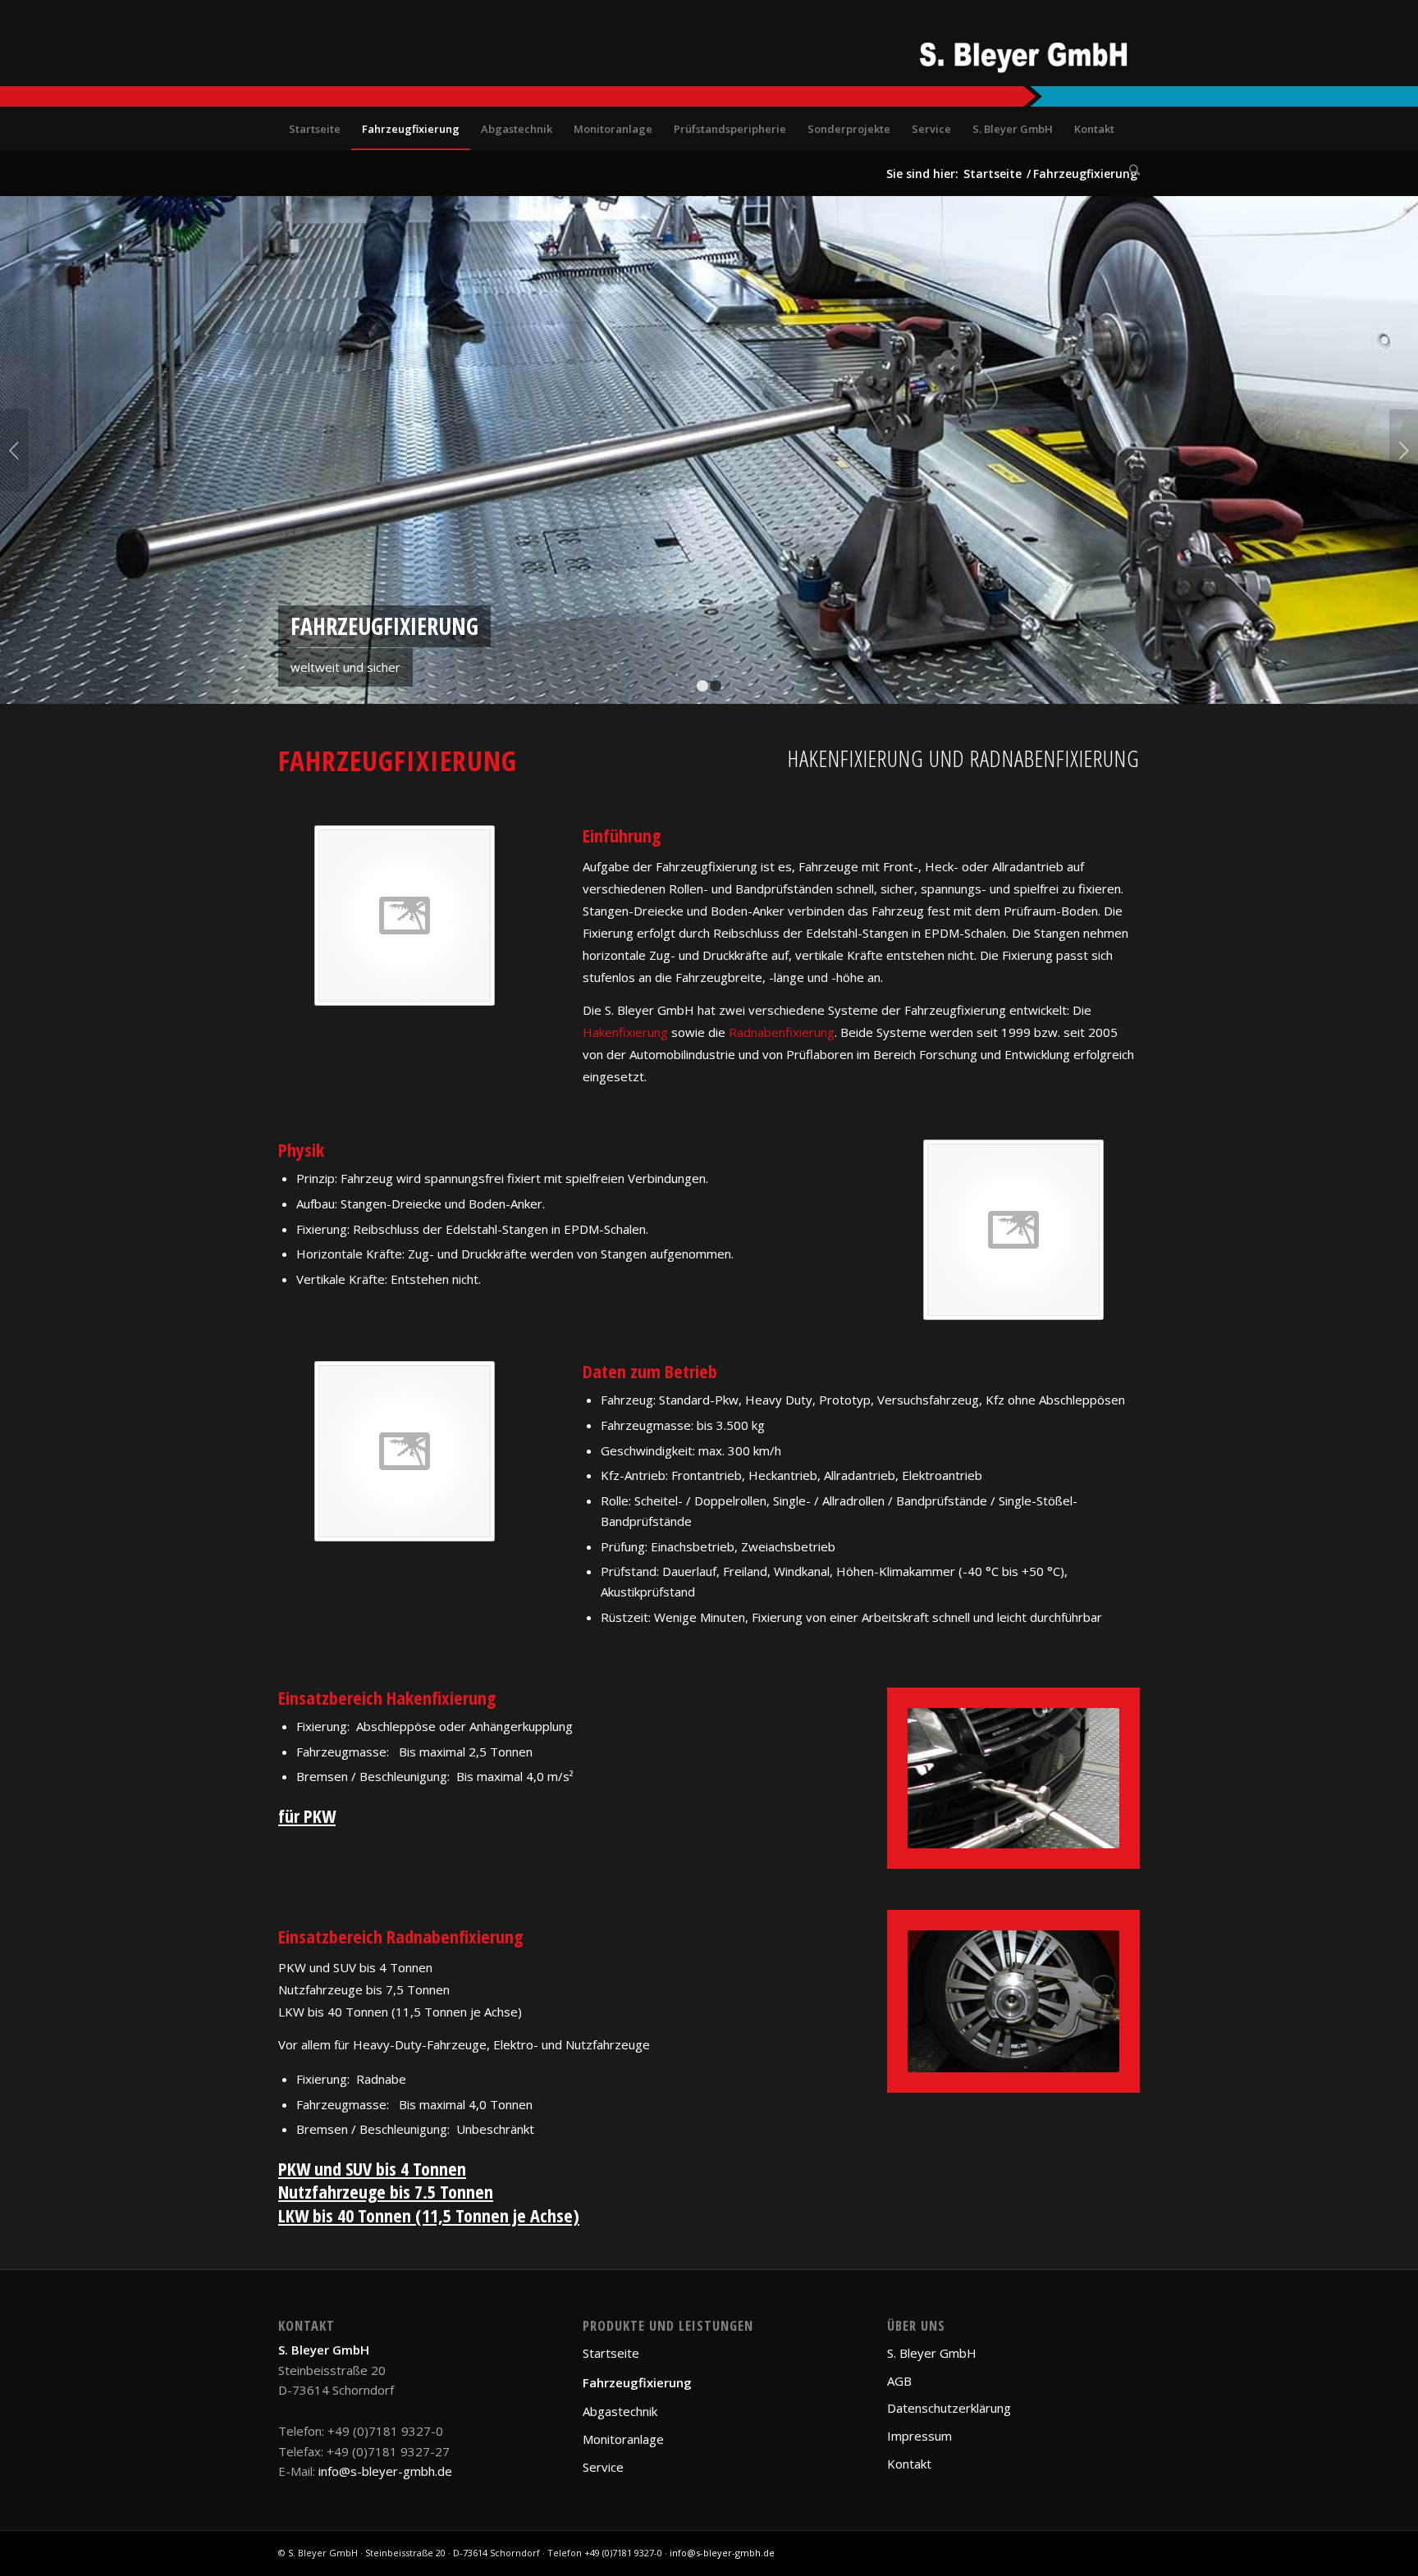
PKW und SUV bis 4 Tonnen (372, 2168)
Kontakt (909, 2464)
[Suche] (1129, 170)
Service (603, 2467)
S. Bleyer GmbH (932, 2353)
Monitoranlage (623, 2439)
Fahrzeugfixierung (637, 2382)
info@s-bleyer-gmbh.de (385, 2471)
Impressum (919, 2436)
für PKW (307, 1816)
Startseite (611, 2353)
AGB (899, 2381)
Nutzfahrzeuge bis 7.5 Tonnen (386, 2191)
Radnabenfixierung (782, 1032)
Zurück (14, 450)
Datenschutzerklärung (949, 2408)
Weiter (1404, 450)
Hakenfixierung (625, 1032)
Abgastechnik (620, 2411)
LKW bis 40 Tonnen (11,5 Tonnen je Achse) (429, 2215)
